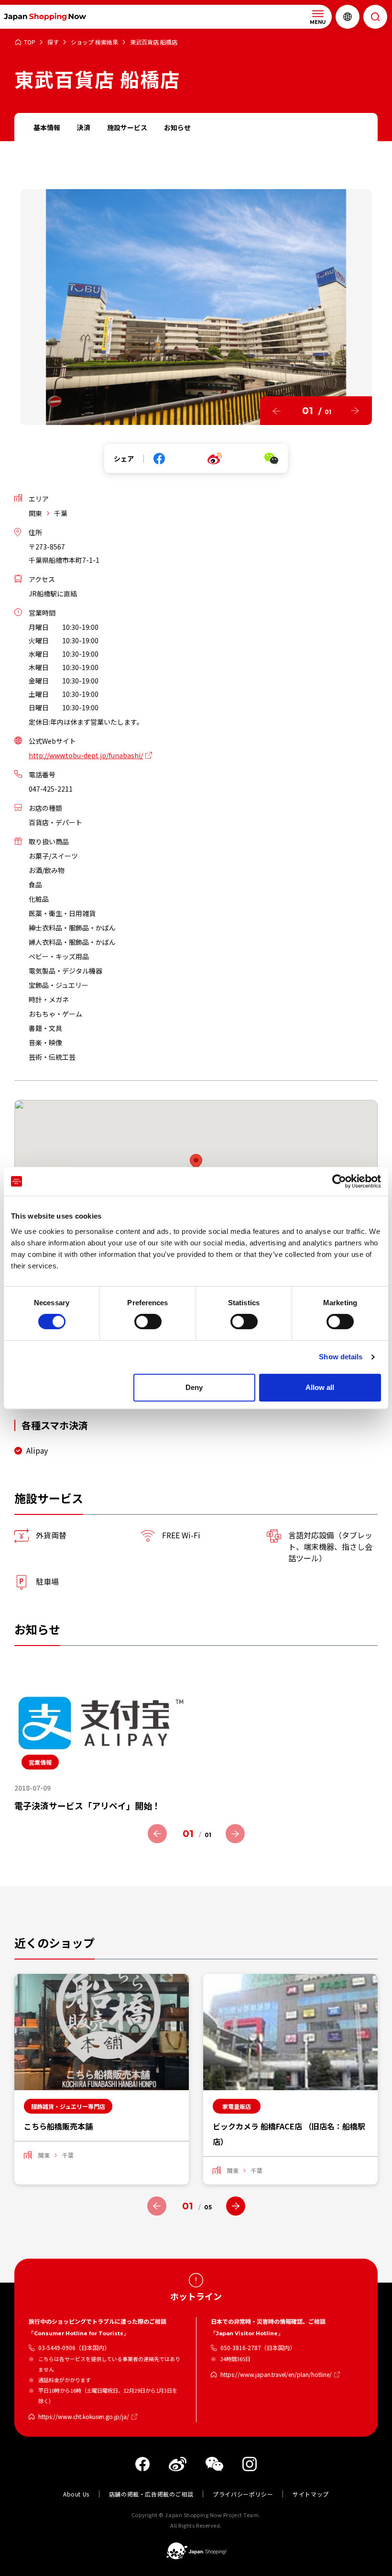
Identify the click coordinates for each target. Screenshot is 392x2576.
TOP (30, 42)
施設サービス (127, 127)
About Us (76, 2494)
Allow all (320, 1387)
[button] (277, 411)
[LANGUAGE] (348, 17)
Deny (194, 1387)
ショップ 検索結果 (94, 42)
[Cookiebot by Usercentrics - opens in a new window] (339, 1181)
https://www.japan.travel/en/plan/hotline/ (276, 2374)
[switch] (148, 1322)
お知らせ (177, 127)
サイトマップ (311, 2494)
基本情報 (47, 127)
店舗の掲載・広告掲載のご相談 (151, 2494)
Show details (341, 1357)
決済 (84, 127)
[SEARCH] (375, 17)
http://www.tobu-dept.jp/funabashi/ (86, 755)
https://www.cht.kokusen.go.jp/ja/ (84, 2416)
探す (53, 42)
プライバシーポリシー (243, 2494)
